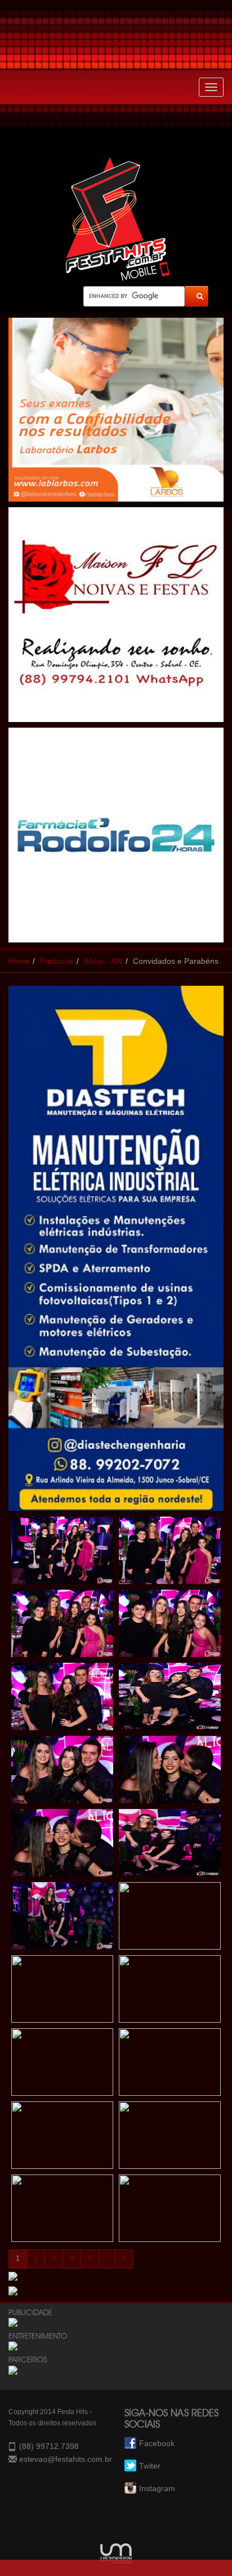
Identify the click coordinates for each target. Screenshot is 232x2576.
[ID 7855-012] (170, 1919)
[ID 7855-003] (62, 1626)
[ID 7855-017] (62, 2138)
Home (19, 961)
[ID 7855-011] (62, 1919)
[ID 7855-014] (170, 1992)
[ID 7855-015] (62, 2065)
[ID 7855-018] (170, 2138)
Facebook (157, 2443)
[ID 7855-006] (170, 1699)
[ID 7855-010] (170, 1846)
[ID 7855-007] (62, 1772)
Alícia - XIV (103, 961)
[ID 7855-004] (170, 1626)
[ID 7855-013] (62, 1992)
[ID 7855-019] (62, 2211)
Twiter (150, 2466)
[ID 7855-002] (170, 1553)
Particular (57, 961)
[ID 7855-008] (170, 1772)
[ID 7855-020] (170, 2211)
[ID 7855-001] (62, 1553)
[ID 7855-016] (170, 2065)
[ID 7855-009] (62, 1846)
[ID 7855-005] (62, 1699)
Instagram (157, 2488)
